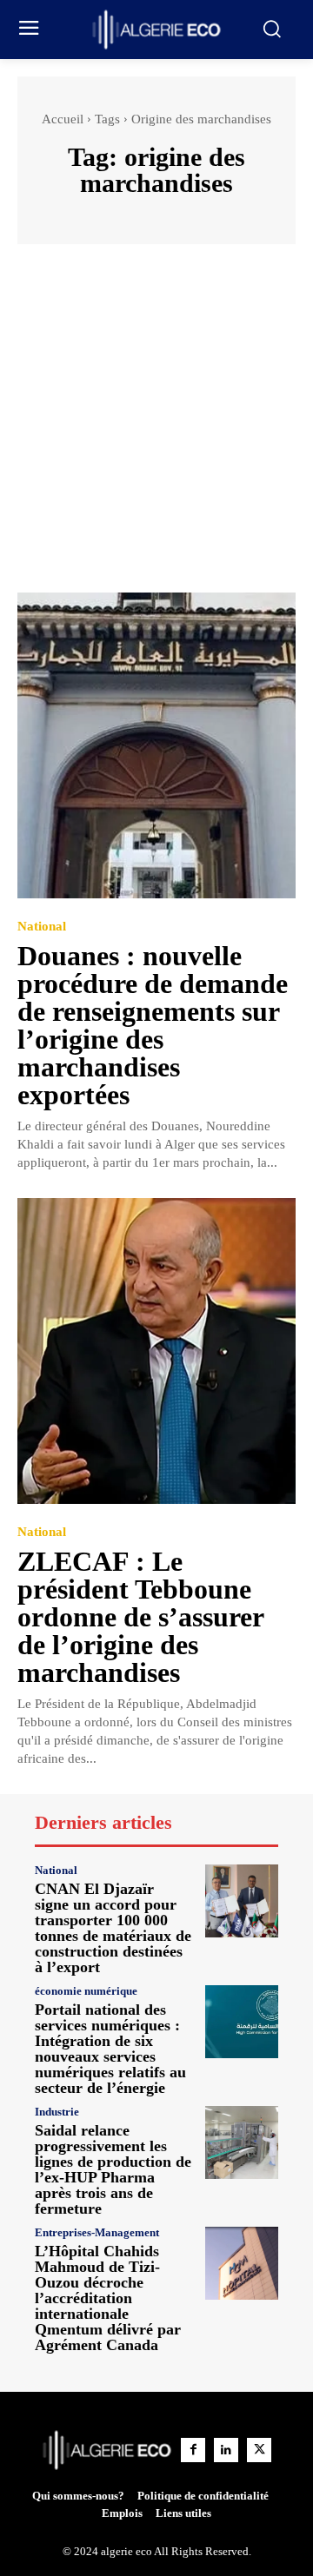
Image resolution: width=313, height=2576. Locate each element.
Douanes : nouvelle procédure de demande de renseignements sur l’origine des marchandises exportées (153, 1025)
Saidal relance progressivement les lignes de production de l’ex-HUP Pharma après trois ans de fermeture (113, 2169)
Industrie (57, 2112)
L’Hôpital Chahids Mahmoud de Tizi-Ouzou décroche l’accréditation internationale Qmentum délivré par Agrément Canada (108, 2298)
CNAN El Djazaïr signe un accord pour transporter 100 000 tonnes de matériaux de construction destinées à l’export (113, 1928)
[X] (259, 2450)
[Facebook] (193, 2450)
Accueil (63, 119)
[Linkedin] (226, 2450)
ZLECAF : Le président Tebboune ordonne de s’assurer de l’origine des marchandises (141, 1617)
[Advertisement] (156, 427)
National (42, 927)
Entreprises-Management (97, 2232)
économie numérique (86, 1991)
